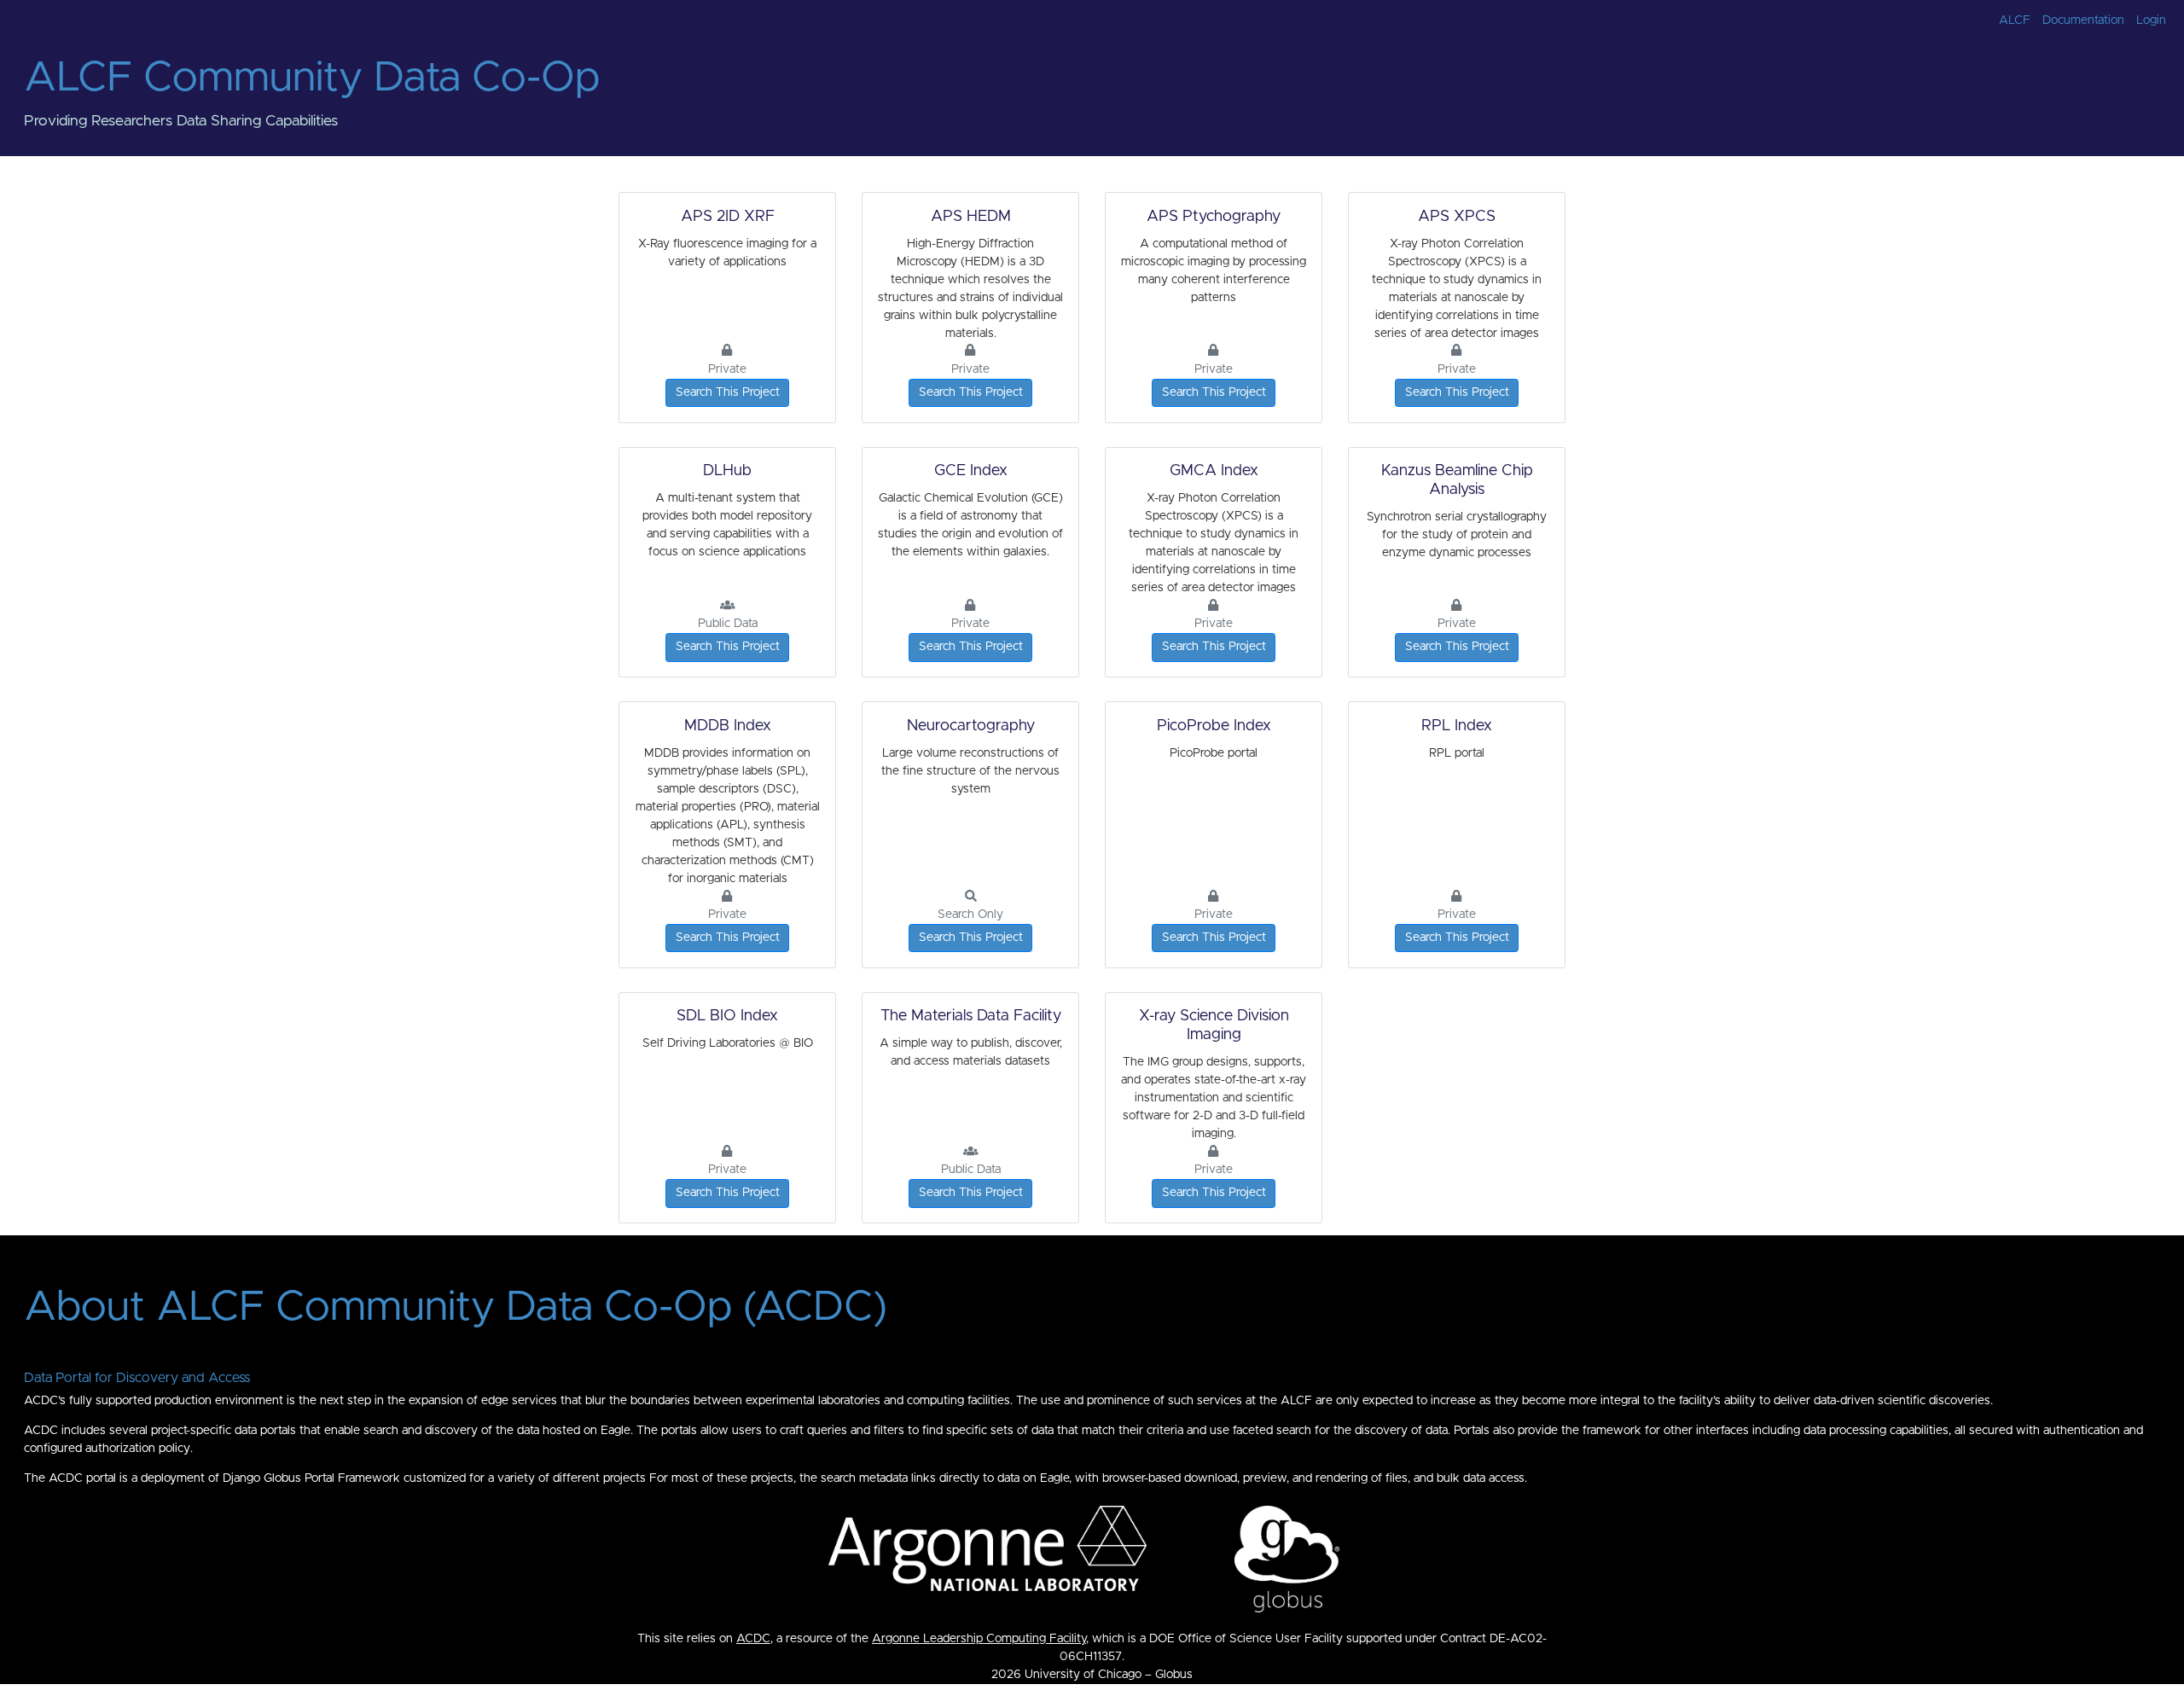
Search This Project (728, 392)
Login (2151, 20)
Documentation (2083, 20)
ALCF (2015, 20)
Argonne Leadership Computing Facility (979, 1639)
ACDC (753, 1639)
